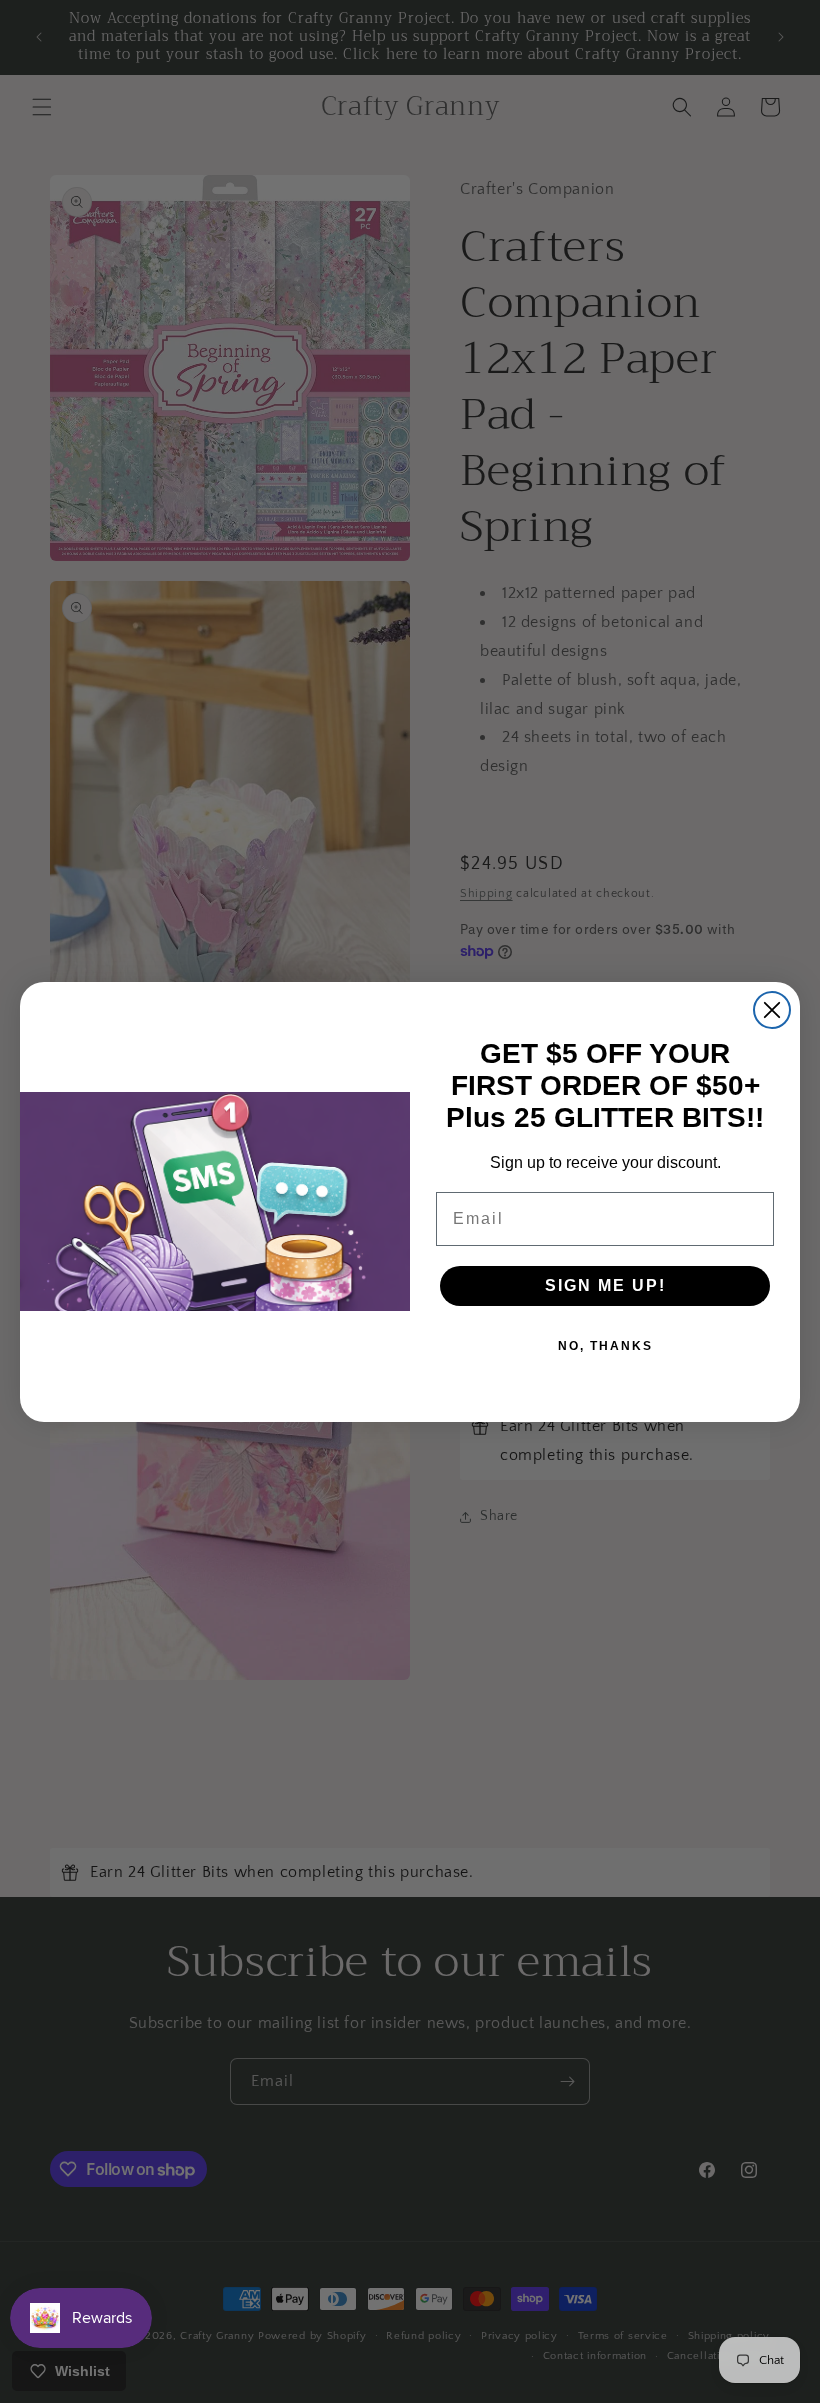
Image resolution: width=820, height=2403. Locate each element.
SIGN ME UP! (605, 1285)
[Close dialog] (772, 1010)
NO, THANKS (605, 1346)
